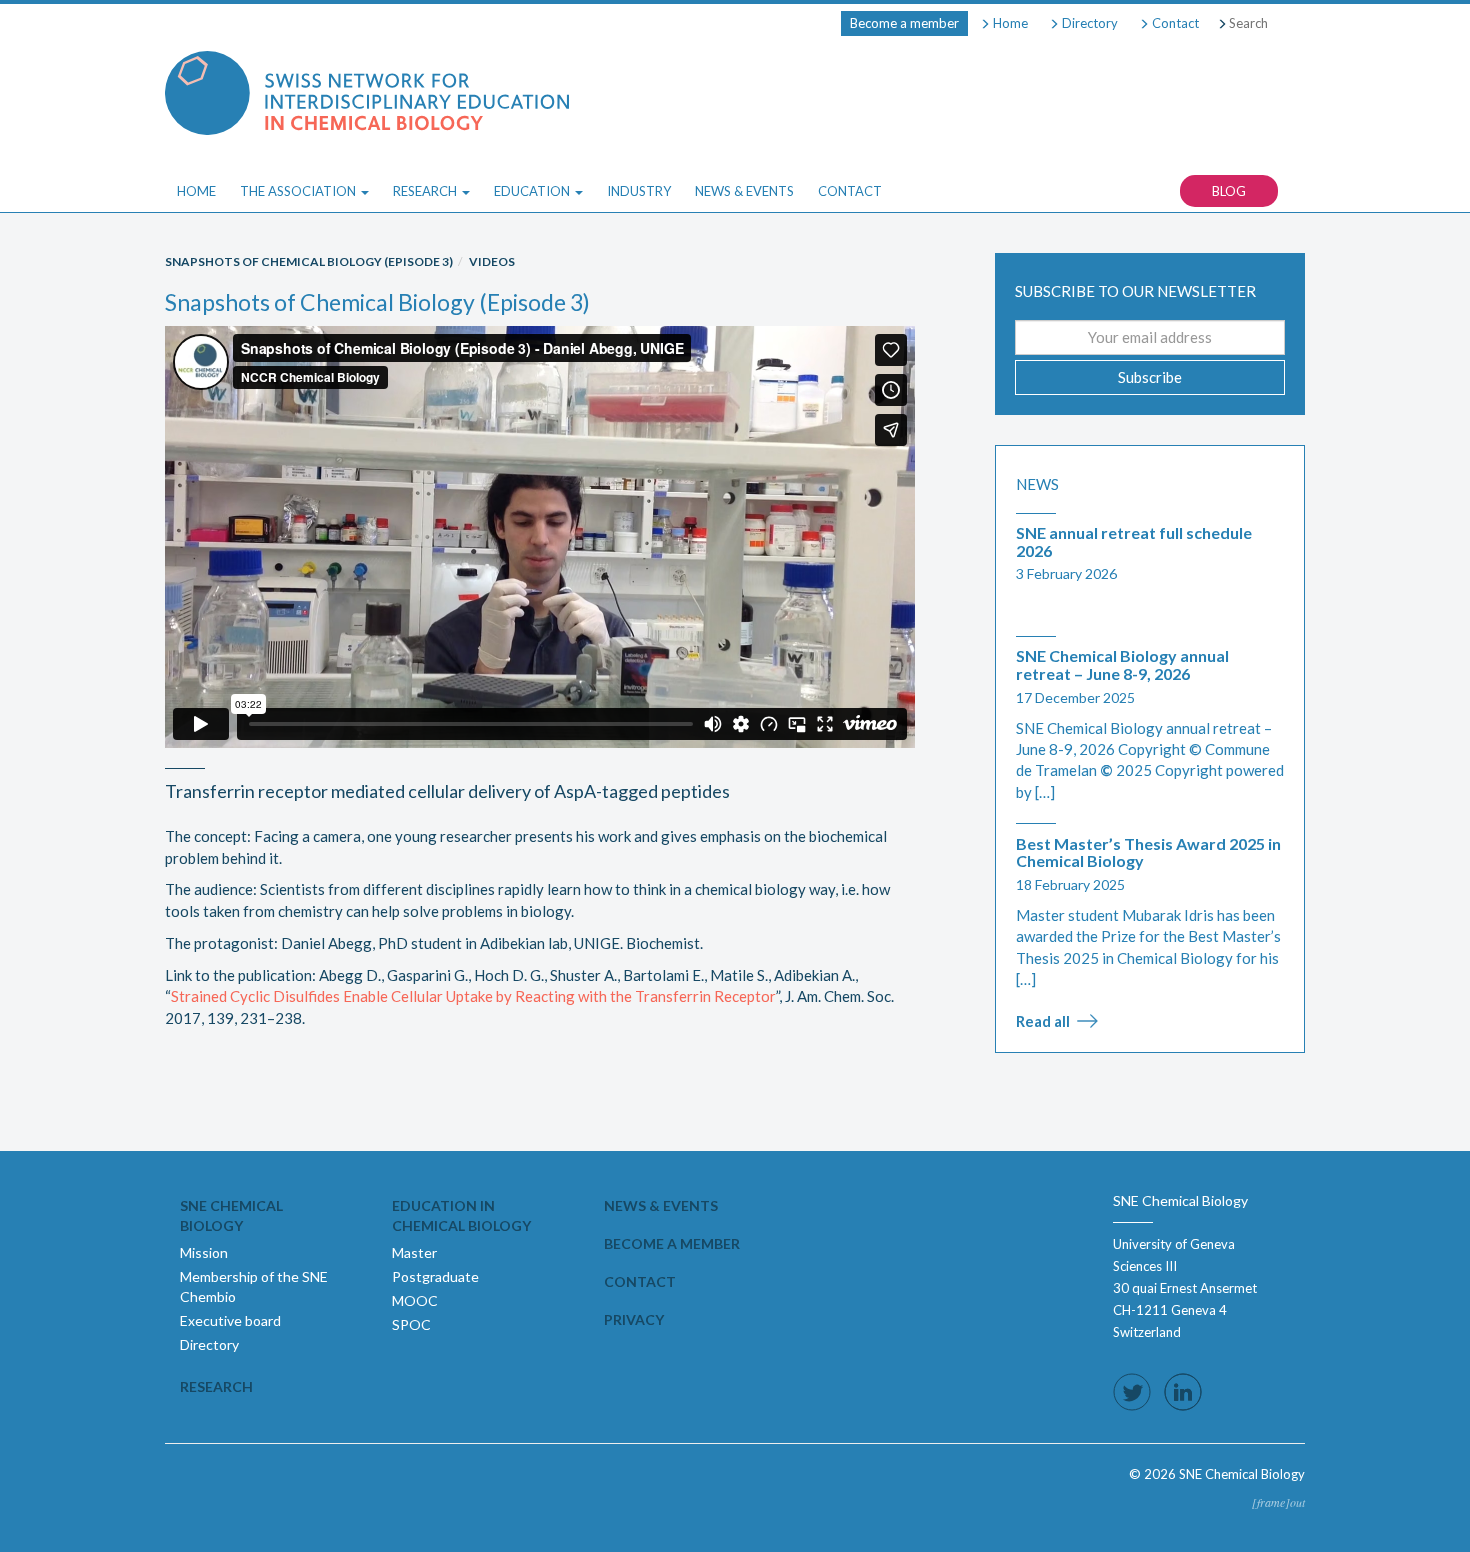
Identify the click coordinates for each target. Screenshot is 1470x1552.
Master (414, 1252)
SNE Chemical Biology (231, 1215)
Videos (492, 261)
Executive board (230, 1320)
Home (1009, 23)
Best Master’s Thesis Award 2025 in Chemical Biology (1148, 852)
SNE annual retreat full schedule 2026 (1134, 541)
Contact (1174, 23)
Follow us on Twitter (1132, 1392)
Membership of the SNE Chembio (254, 1286)
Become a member (904, 23)
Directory (1088, 23)
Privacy (634, 1319)
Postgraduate (435, 1276)
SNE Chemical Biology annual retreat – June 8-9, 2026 (1122, 664)
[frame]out (1278, 1502)
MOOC (415, 1300)
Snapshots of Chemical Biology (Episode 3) (309, 261)
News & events (661, 1205)
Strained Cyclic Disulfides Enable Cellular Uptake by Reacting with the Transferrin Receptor (473, 996)
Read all (1043, 1021)
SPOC (411, 1324)
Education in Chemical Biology (461, 1215)
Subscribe (1150, 377)
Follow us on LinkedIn (1183, 1392)
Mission (204, 1252)
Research (216, 1386)
